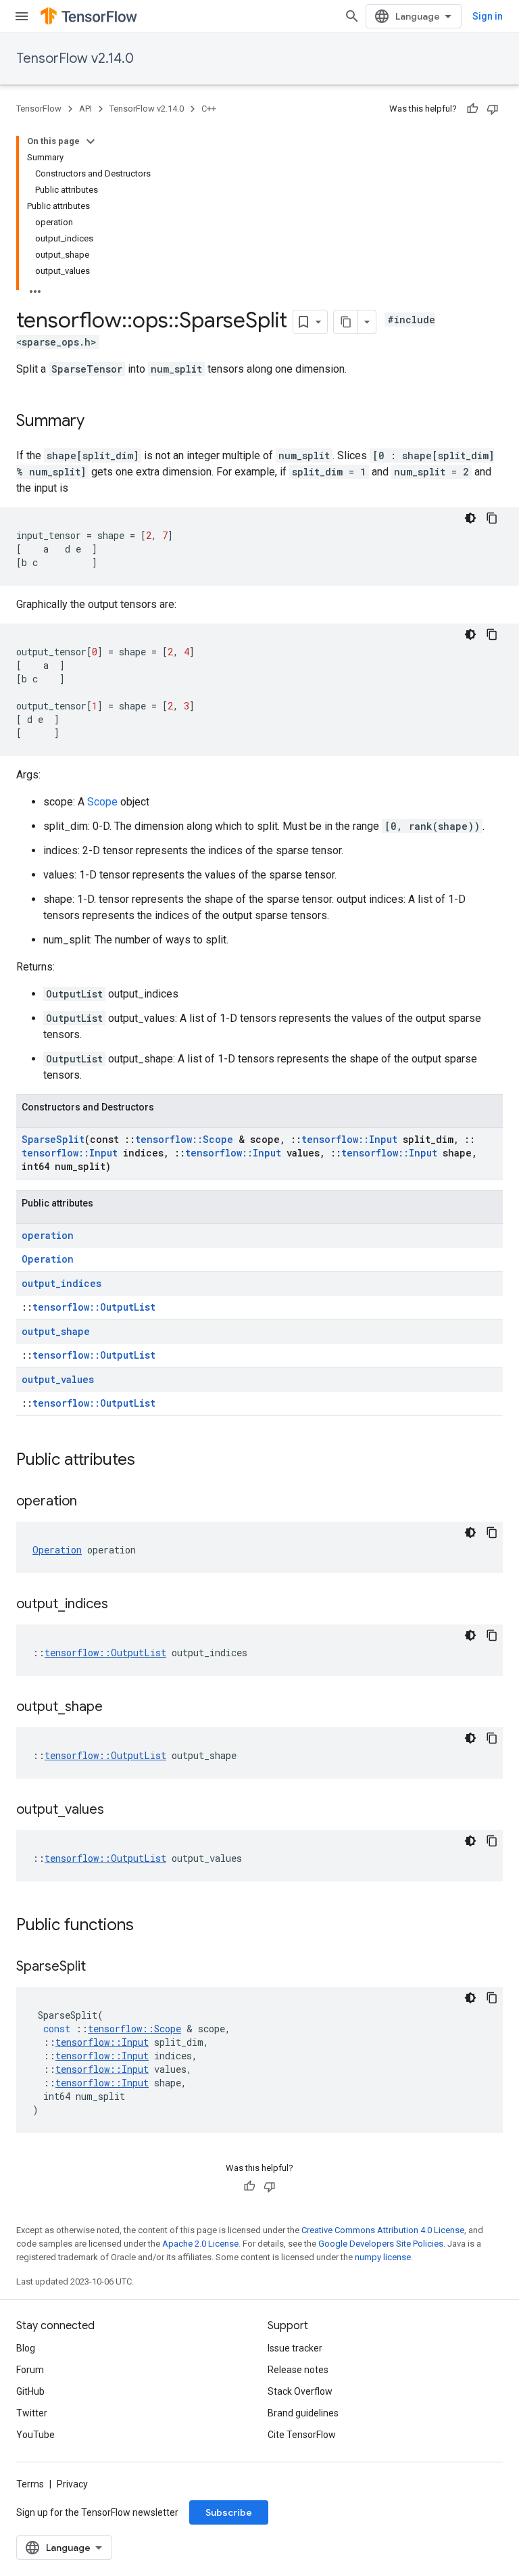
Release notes (298, 2370)
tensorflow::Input (349, 1139)
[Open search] (352, 16)
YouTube (35, 2435)
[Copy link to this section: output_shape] (116, 1708)
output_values (58, 1379)
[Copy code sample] (492, 518)
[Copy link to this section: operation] (91, 1502)
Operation (48, 1259)
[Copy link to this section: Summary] (98, 422)
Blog (26, 2348)
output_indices (61, 1283)
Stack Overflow (300, 2391)
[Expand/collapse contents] (91, 141)
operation (48, 1235)
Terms (30, 2484)
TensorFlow (39, 109)
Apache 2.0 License (200, 2244)
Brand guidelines (303, 2413)
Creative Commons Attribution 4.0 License (383, 2230)
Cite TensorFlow (302, 2435)
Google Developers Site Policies (381, 2244)
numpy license (383, 2257)
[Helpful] (472, 109)
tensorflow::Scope (184, 1139)
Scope (102, 802)
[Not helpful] (493, 109)
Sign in (488, 16)
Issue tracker (295, 2348)
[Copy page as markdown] (346, 322)
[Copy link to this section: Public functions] (147, 1926)
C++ (209, 109)
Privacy (72, 2484)
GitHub (30, 2391)
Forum (30, 2370)
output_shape (56, 1331)
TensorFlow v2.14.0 (75, 58)
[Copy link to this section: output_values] (118, 1810)
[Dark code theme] (470, 518)
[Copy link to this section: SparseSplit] (99, 1967)
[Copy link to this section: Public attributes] (149, 1461)
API (85, 109)
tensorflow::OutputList (94, 1307)
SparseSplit (53, 1139)
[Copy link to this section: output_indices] (122, 1605)
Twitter (32, 2413)
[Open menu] (22, 16)
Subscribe (229, 2512)
